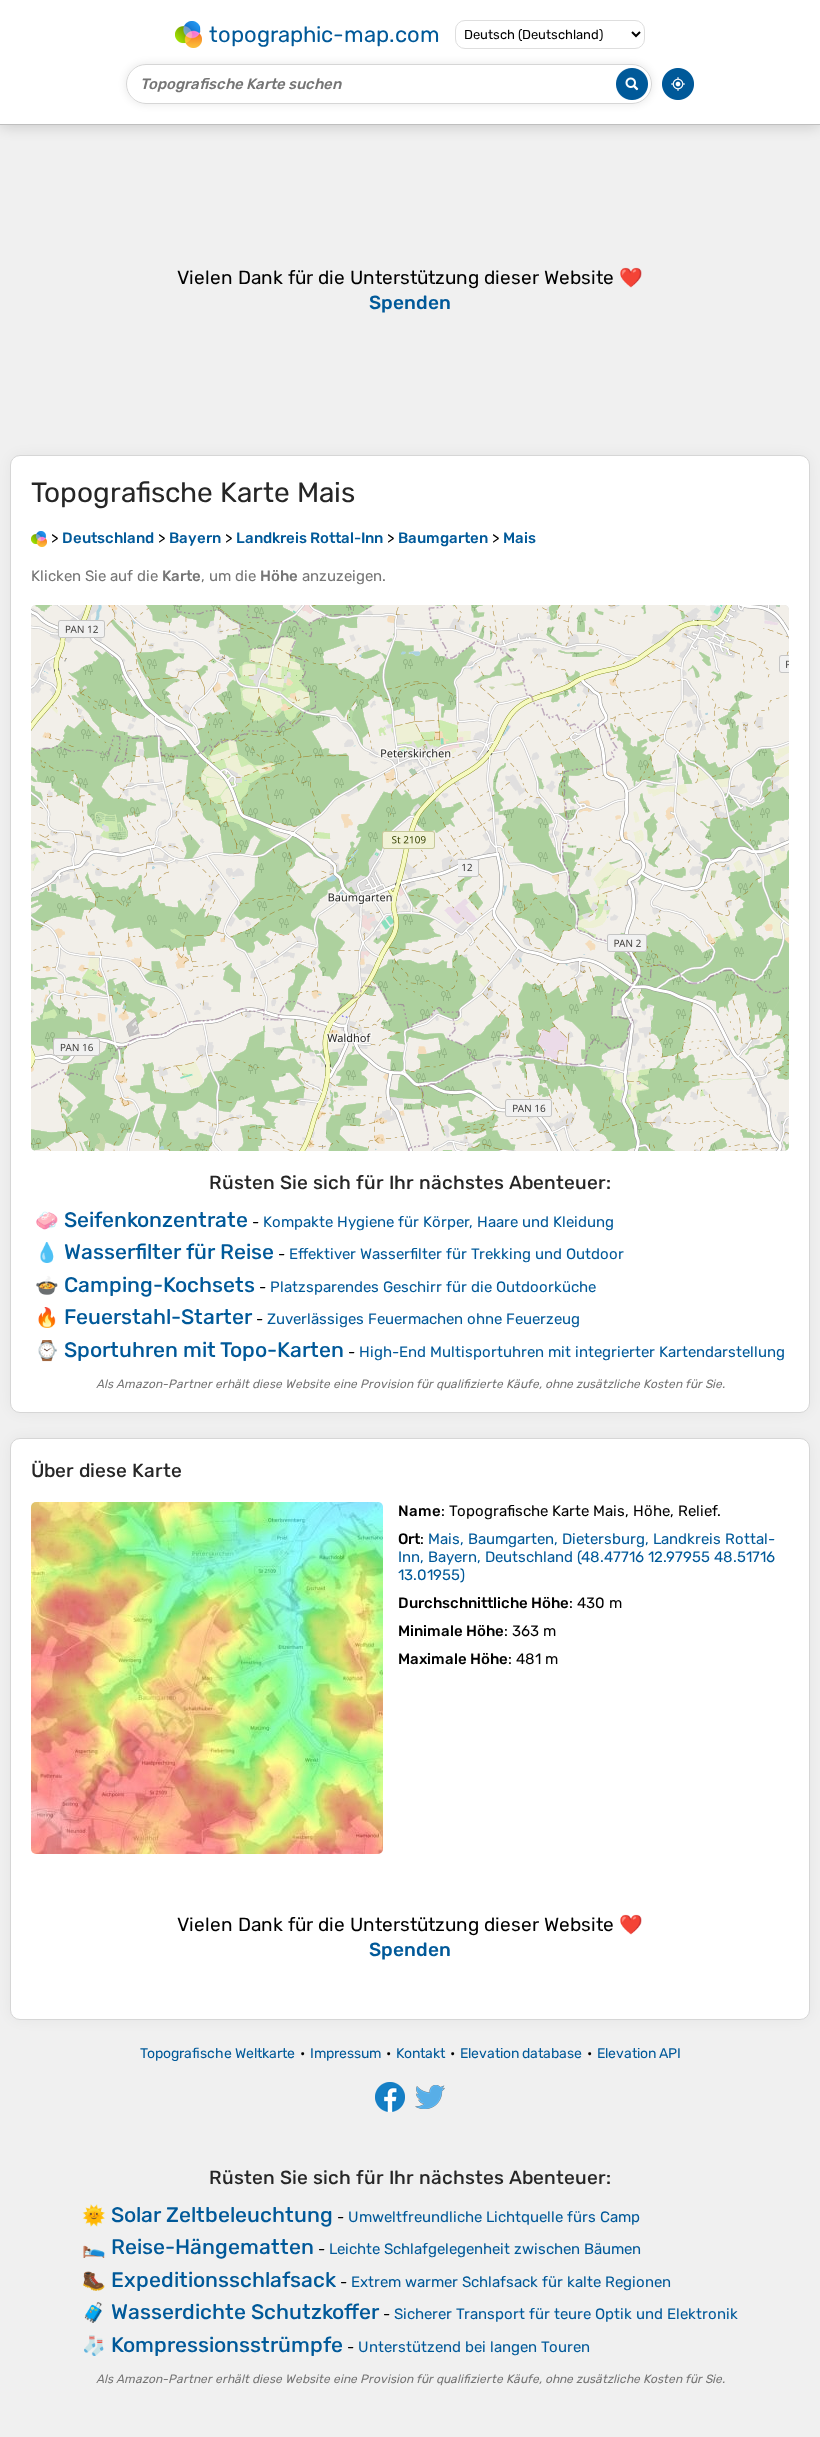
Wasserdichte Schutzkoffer (245, 2311)
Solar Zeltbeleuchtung (222, 2214)
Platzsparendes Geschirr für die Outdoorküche (433, 1287)
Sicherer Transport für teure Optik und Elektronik (566, 2314)
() (586, 1557)
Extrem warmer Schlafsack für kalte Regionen (511, 2282)
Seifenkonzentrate (156, 1219)
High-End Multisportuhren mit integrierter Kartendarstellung (572, 1352)
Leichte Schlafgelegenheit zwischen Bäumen (485, 2249)
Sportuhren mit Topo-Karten (204, 1349)
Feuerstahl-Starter (158, 1316)
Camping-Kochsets (159, 1284)
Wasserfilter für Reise (169, 1251)
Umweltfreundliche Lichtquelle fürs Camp (494, 2217)
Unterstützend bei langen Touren (474, 2347)
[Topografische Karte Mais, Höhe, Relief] (207, 1678)
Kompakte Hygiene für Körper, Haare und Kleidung (438, 1222)
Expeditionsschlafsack (223, 2279)
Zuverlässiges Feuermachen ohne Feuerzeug (423, 1319)
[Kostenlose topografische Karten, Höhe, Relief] (39, 538)
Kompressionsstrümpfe (227, 2344)
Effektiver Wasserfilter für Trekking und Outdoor (456, 1254)
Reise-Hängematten (212, 2246)
